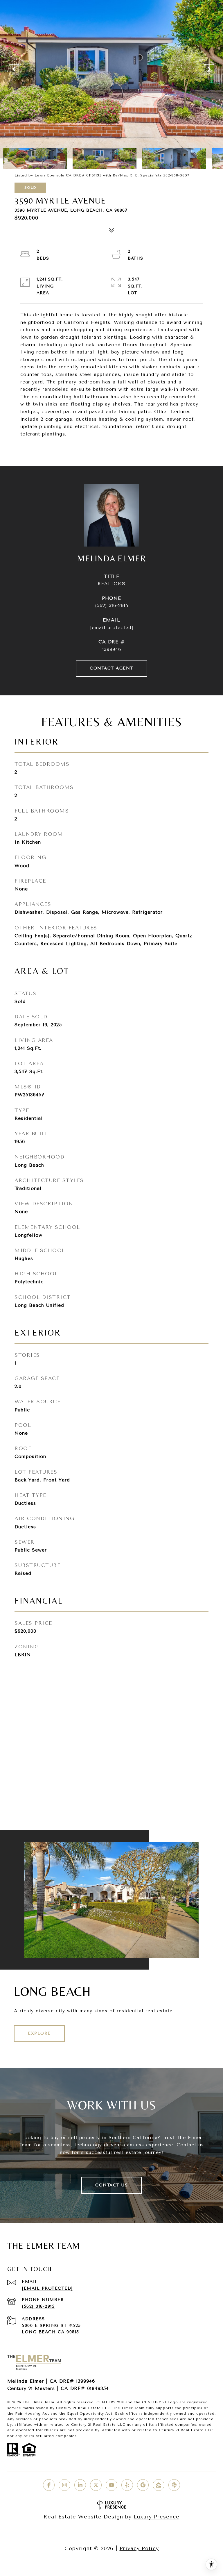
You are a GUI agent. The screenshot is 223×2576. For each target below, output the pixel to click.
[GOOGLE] (143, 2485)
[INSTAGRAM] (64, 2485)
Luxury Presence (157, 2517)
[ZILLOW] (159, 2485)
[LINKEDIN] (80, 2485)
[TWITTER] (96, 2485)
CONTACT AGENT (111, 668)
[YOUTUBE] (111, 2485)
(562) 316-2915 (112, 605)
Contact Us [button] (111, 2185)
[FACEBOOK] (49, 2485)
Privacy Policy (139, 2548)
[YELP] (127, 2485)
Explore (39, 2033)
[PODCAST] (174, 2485)
